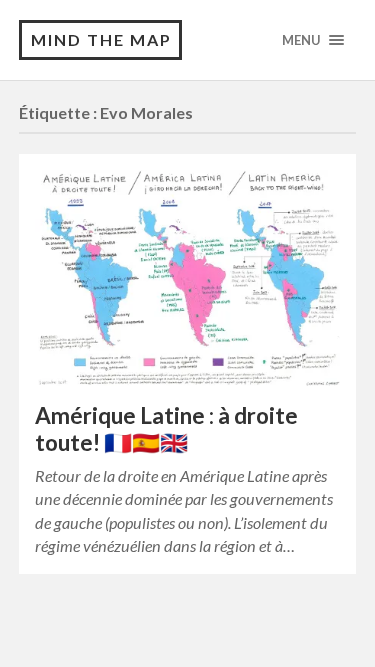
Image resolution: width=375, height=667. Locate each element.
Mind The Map (101, 39)
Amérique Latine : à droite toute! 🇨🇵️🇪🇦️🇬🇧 (166, 429)
